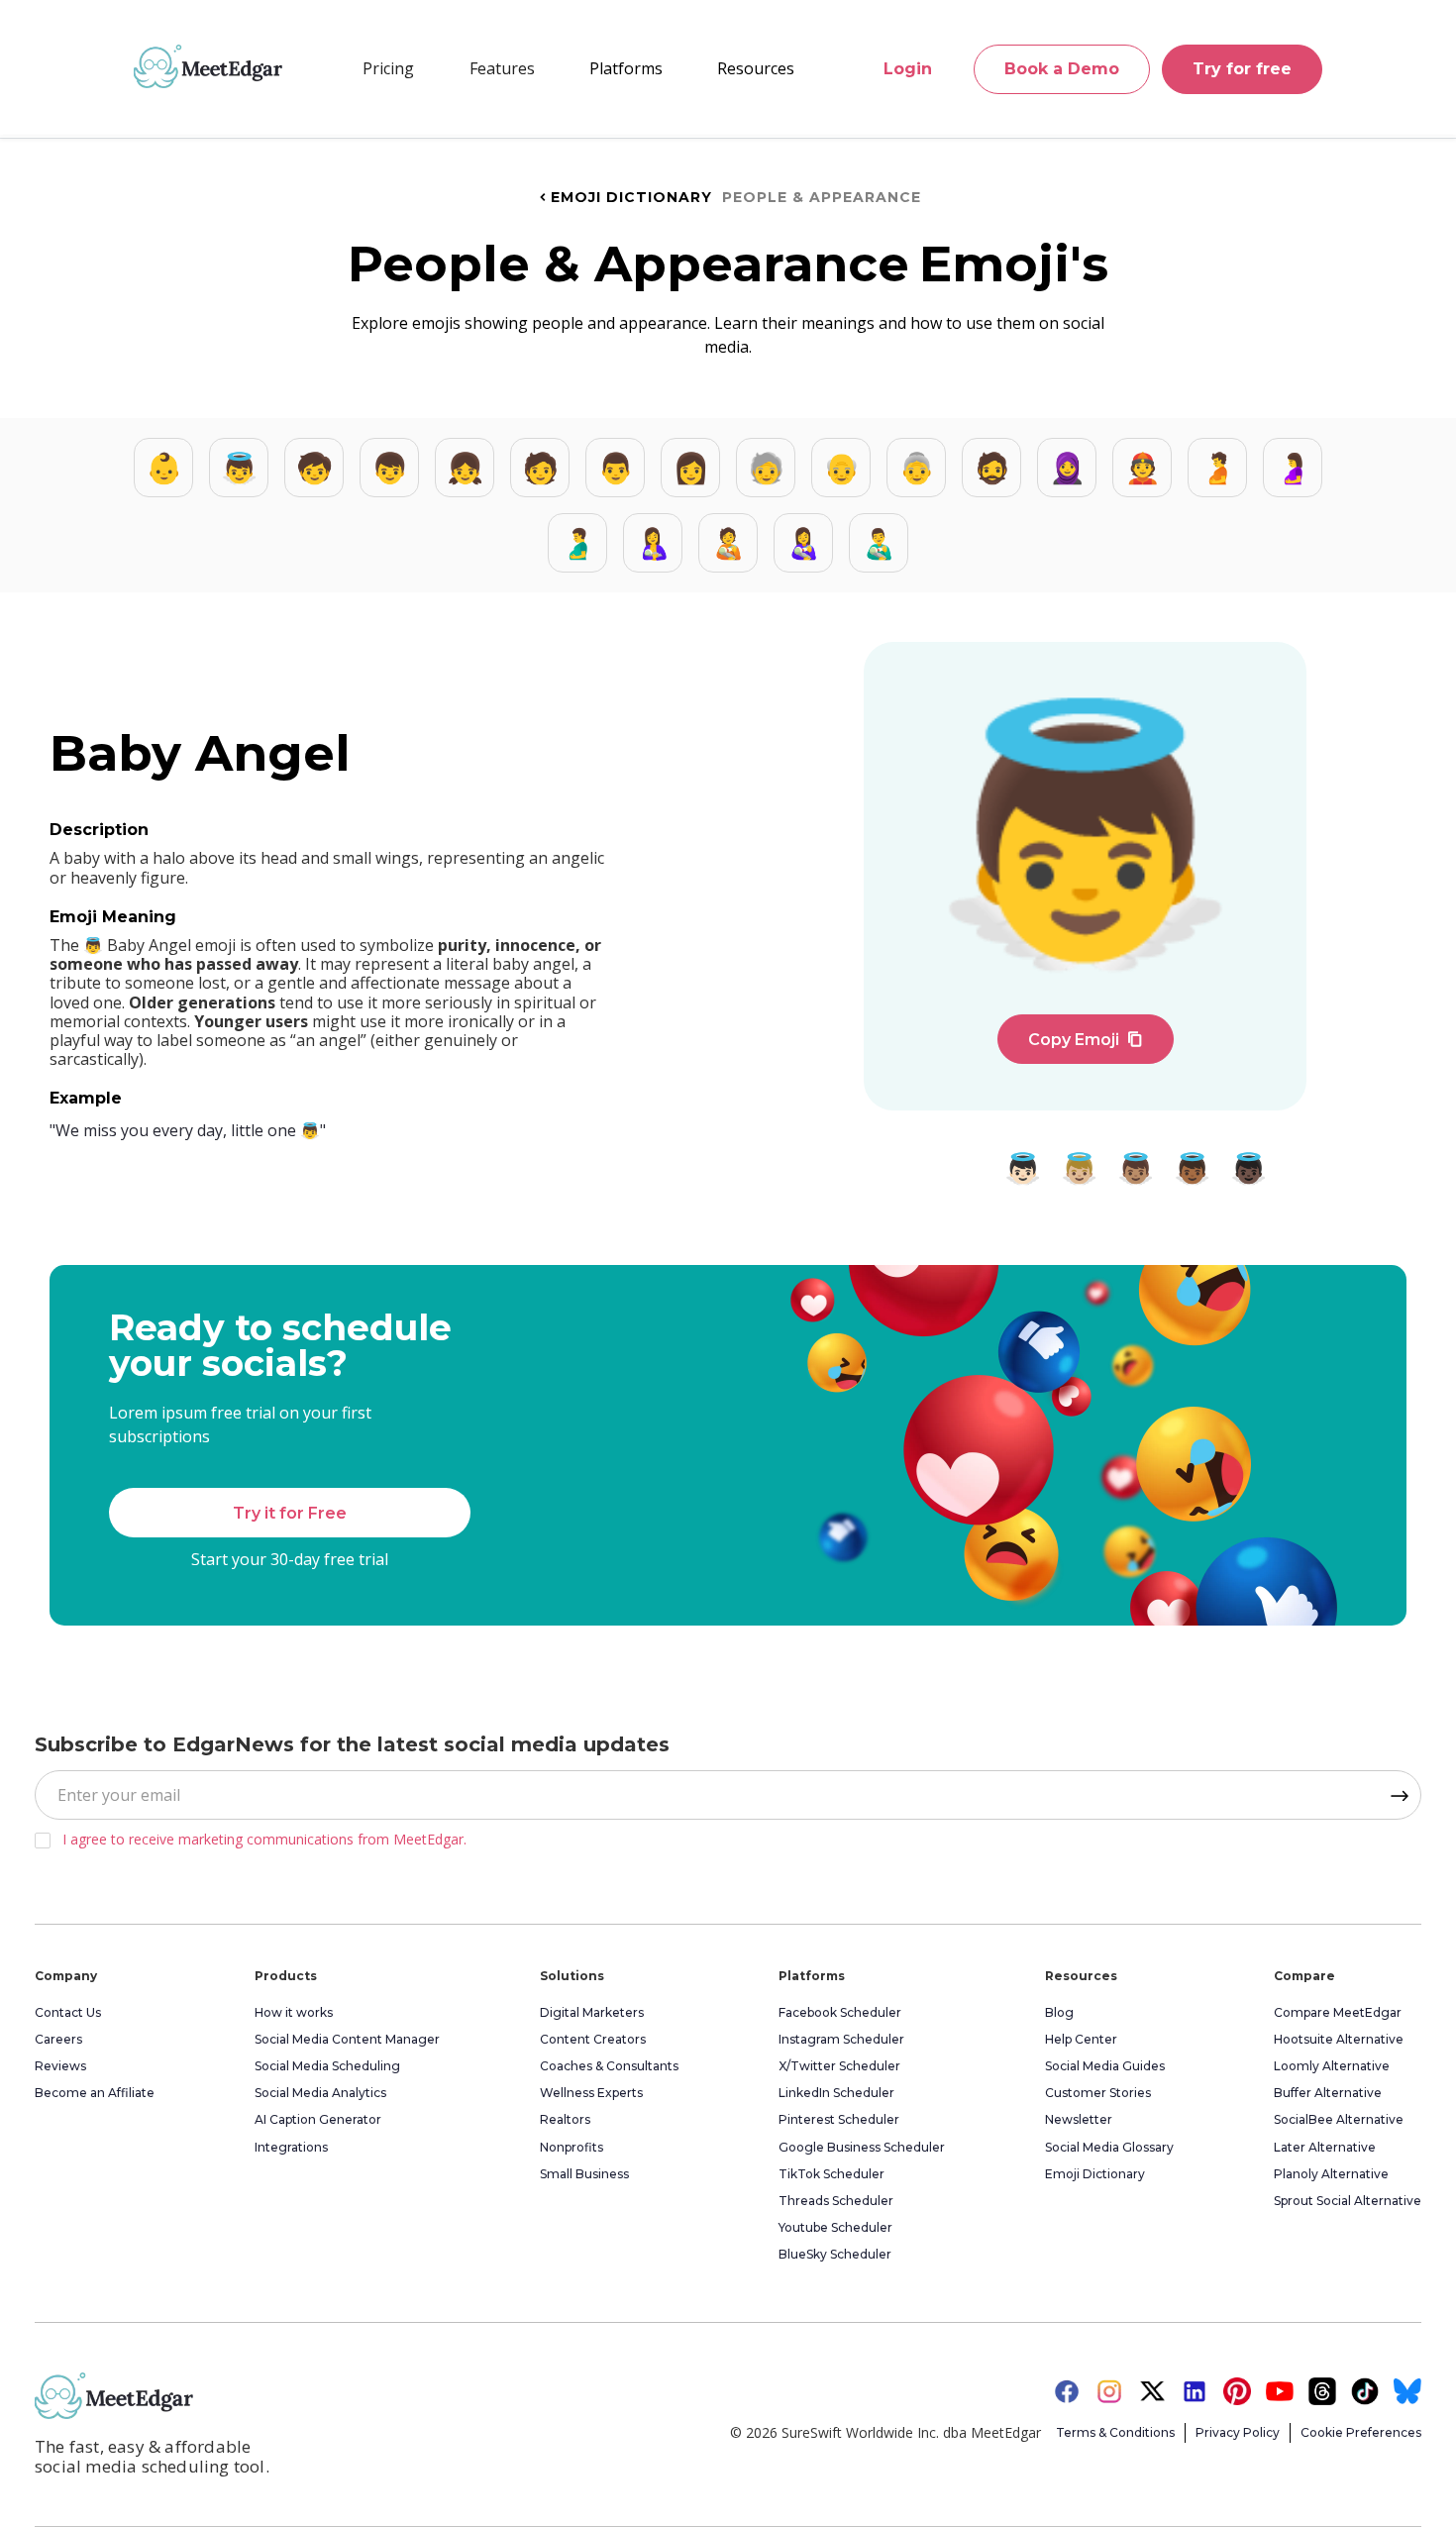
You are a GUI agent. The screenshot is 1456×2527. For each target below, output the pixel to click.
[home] (208, 66)
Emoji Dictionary (624, 197)
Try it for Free (290, 1513)
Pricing (388, 68)
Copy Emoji (1086, 1040)
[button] (502, 69)
